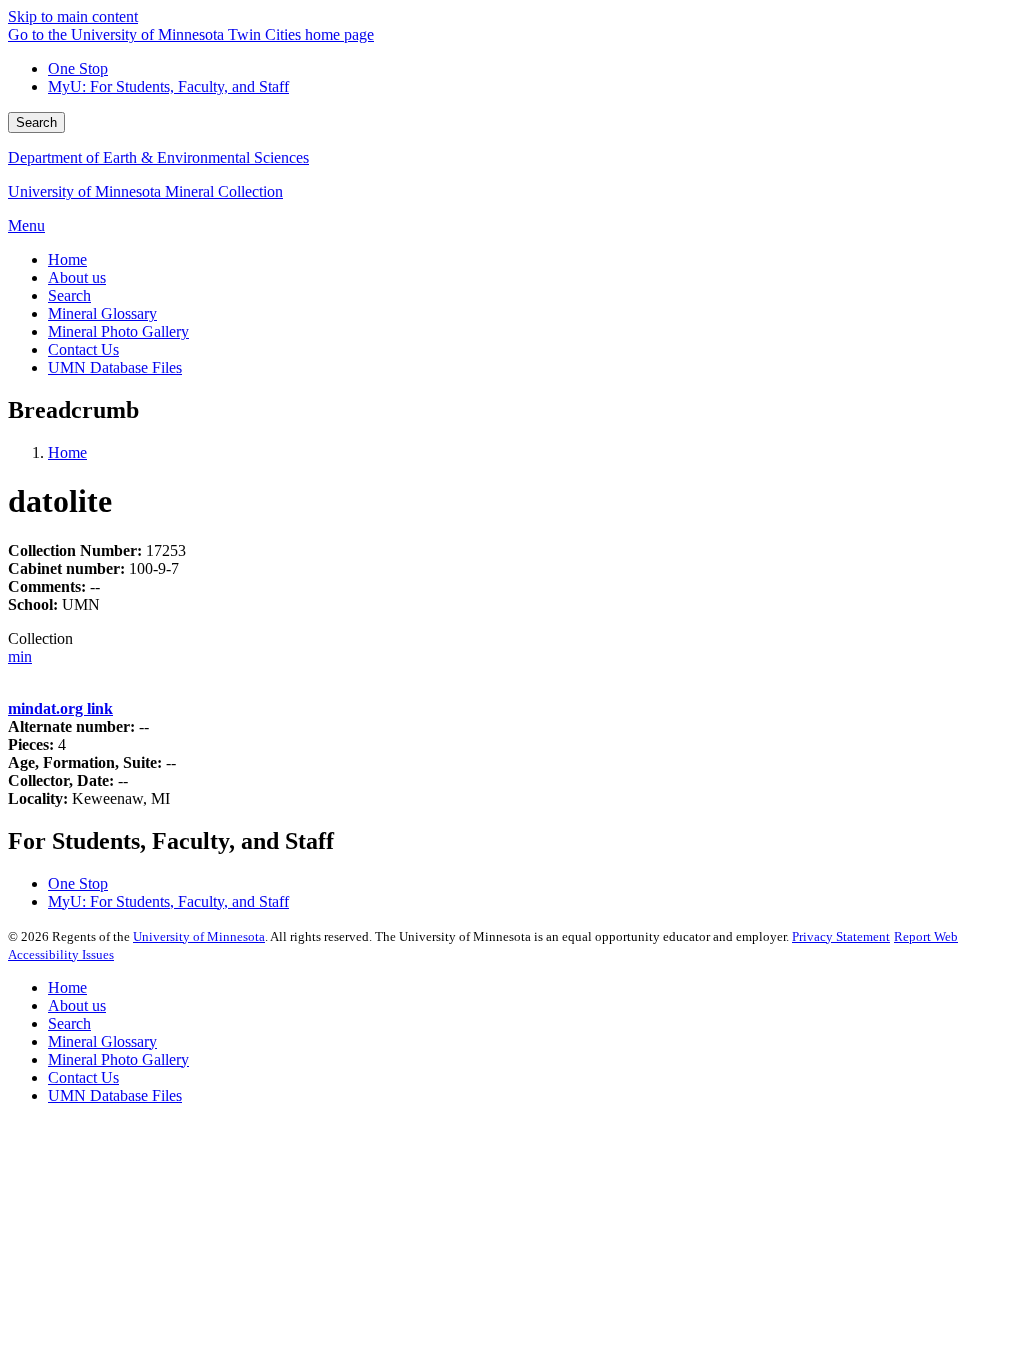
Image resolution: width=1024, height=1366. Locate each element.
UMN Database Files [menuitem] (115, 367)
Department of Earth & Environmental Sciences (158, 157)
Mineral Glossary (102, 1041)
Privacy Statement (841, 936)
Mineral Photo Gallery (118, 1059)
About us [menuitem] (77, 277)
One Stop (78, 68)
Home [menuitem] (67, 259)
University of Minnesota (199, 936)
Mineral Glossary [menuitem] (102, 313)
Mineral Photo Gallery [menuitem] (118, 331)
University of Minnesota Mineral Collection (145, 191)
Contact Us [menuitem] (83, 349)
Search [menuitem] (69, 295)
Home (67, 452)
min (20, 656)
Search (36, 122)
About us (77, 1005)
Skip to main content (73, 16)
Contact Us (83, 1077)
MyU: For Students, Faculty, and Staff (168, 86)
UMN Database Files (115, 1095)
